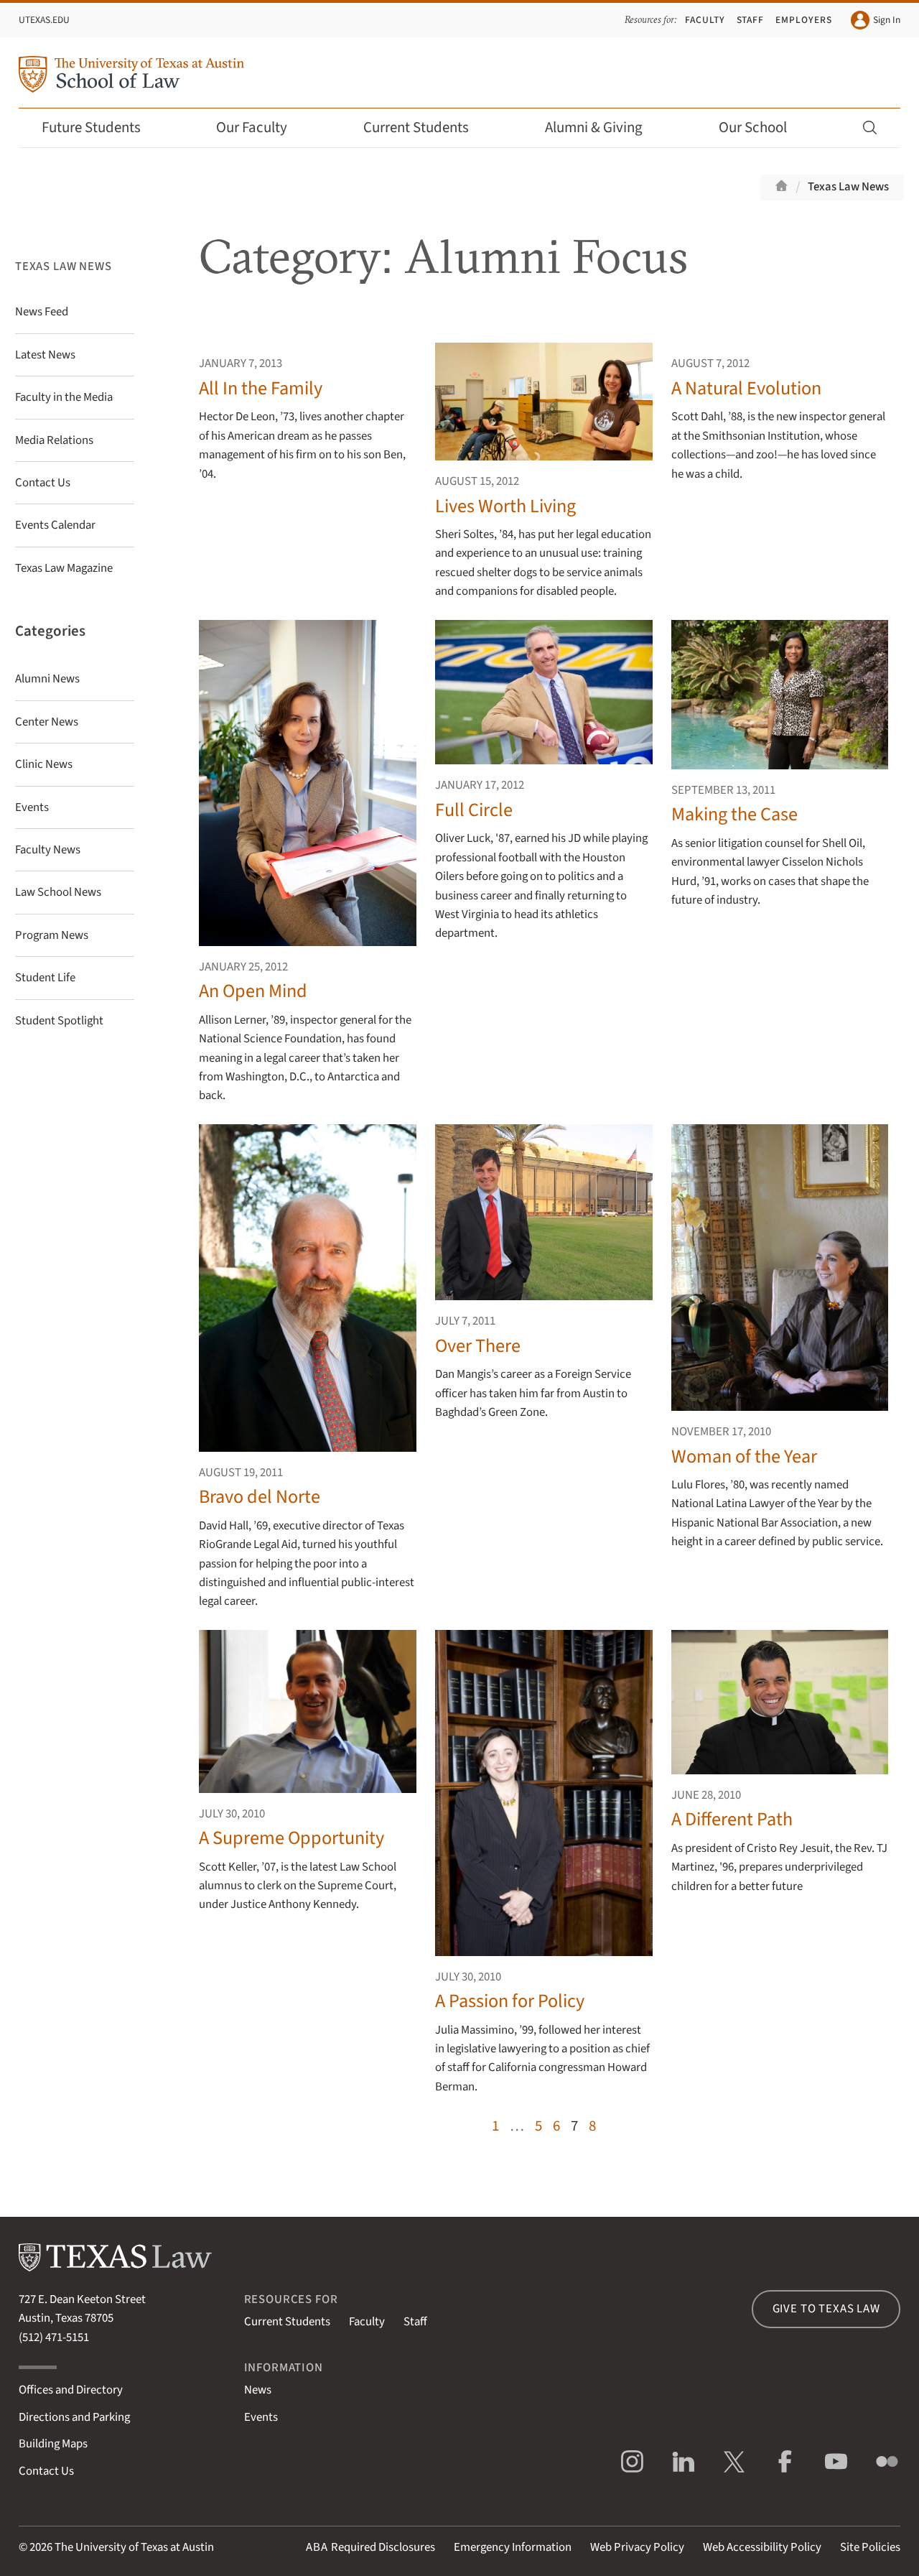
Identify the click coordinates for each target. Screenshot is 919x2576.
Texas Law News (848, 187)
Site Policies (870, 2547)
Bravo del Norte (260, 1497)
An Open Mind (253, 991)
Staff (751, 20)
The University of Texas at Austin (134, 2547)
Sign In (887, 20)
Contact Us (46, 2471)
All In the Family (261, 388)
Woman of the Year (744, 1456)
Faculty (705, 20)
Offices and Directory (71, 2390)
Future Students (91, 128)
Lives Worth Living (505, 506)
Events (261, 2417)
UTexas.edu (44, 20)
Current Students (416, 128)
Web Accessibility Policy (762, 2547)
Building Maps (53, 2444)
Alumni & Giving (594, 128)
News (258, 2390)
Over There (478, 1346)
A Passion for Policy (510, 2001)
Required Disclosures (370, 2547)
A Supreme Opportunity (291, 1838)
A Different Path (732, 1819)
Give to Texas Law (826, 2309)
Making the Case (734, 814)
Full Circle (474, 810)
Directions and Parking (74, 2417)
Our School (753, 128)
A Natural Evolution (746, 388)
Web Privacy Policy (637, 2547)
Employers (804, 20)
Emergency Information (513, 2547)
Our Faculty (252, 128)
